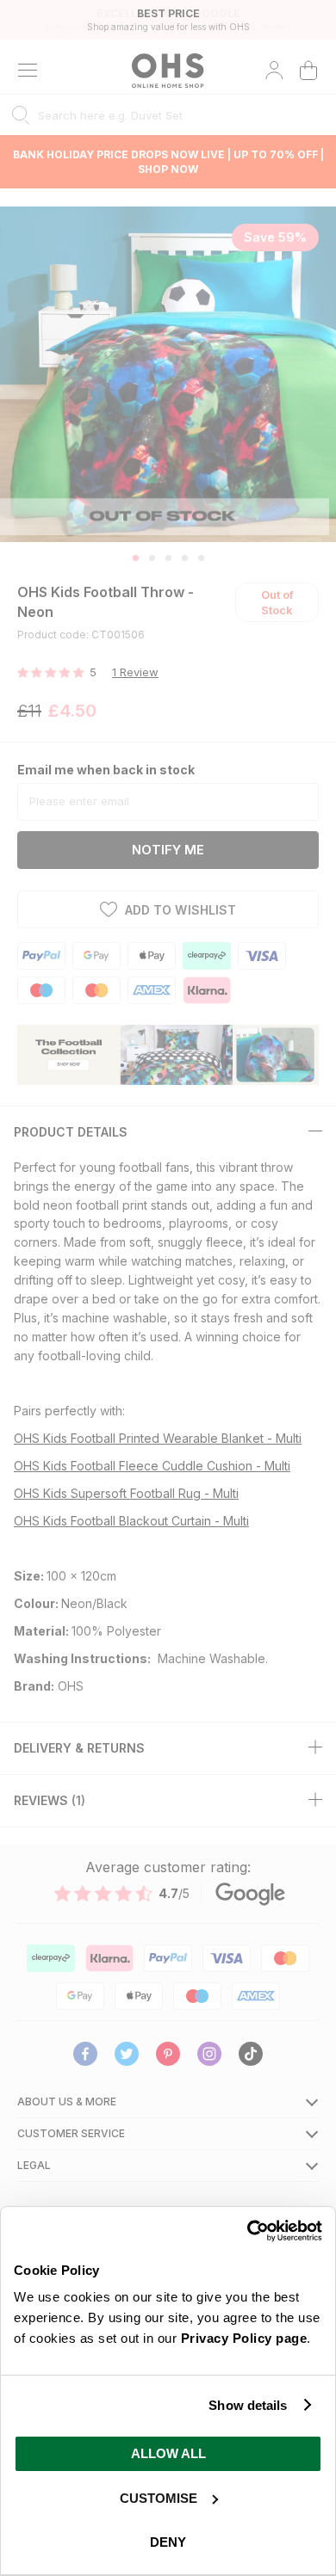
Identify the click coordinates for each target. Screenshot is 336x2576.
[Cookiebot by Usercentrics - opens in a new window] (247, 2231)
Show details (248, 2405)
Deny (168, 2542)
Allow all (168, 2453)
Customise (159, 2498)
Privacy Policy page (244, 2338)
